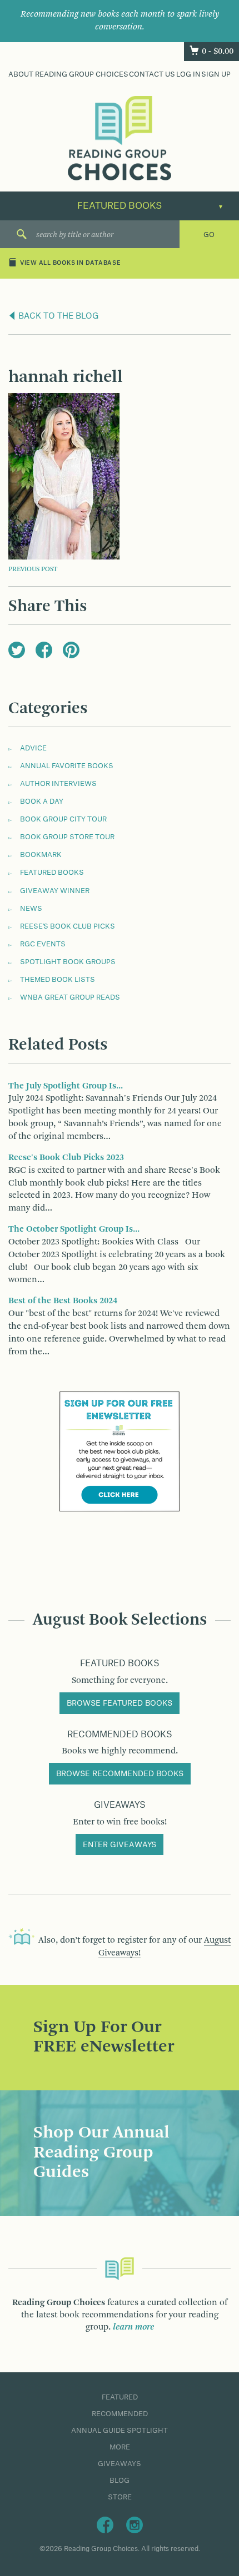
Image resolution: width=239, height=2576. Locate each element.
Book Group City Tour (63, 819)
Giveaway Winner (55, 891)
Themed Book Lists (58, 980)
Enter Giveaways (120, 1845)
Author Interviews (58, 784)
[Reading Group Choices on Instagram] (135, 2524)
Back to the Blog (58, 316)
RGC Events (43, 944)
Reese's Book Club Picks (68, 926)
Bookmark (41, 855)
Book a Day (42, 801)
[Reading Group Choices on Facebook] (105, 2524)
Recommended (120, 2414)
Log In (188, 74)
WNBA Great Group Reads (70, 997)
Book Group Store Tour (67, 837)
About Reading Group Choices (68, 74)
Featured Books (52, 873)
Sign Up (216, 74)
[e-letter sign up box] (120, 1451)
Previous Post (33, 569)
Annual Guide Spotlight (120, 2431)
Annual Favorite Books (67, 766)
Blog (120, 2481)
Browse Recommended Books (120, 1774)
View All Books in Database (71, 263)
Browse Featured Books (120, 1703)
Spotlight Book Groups (68, 962)
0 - (218, 52)
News (31, 909)
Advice (33, 748)
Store (120, 2497)
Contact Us (152, 74)
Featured (120, 2397)
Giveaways (120, 2464)
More (120, 2447)
